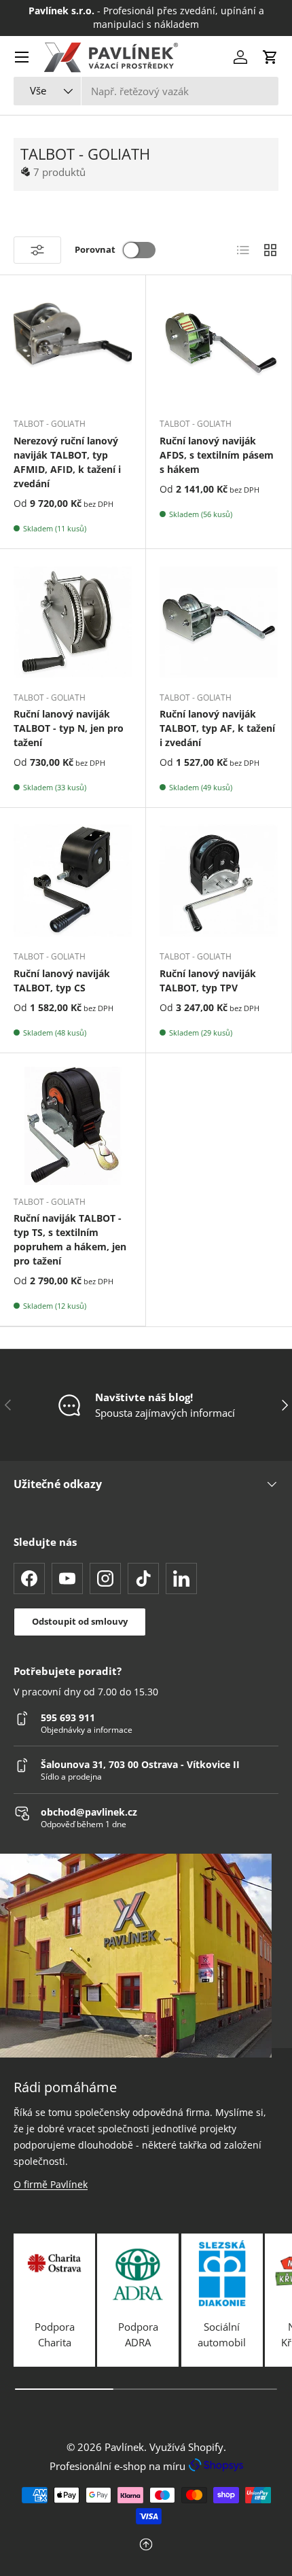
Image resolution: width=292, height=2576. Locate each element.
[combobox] (146, 91)
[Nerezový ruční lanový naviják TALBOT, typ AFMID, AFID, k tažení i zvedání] (73, 348)
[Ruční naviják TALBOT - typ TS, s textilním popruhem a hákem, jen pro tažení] (73, 1126)
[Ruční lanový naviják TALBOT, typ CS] (73, 881)
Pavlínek (124, 2447)
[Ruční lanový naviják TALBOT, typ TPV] (219, 881)
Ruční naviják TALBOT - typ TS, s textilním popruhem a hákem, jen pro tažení (70, 1239)
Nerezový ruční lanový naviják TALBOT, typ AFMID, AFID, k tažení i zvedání (67, 462)
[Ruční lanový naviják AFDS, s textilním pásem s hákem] (219, 348)
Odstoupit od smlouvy (80, 1621)
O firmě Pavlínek (51, 2184)
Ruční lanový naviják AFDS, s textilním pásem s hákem (217, 455)
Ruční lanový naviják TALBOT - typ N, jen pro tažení (69, 728)
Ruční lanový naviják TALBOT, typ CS (62, 981)
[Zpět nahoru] (146, 2546)
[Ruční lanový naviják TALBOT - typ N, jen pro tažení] (73, 622)
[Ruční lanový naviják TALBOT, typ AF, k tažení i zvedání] (219, 622)
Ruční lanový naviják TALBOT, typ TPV (208, 981)
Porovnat (95, 249)
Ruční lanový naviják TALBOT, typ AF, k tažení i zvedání (217, 728)
